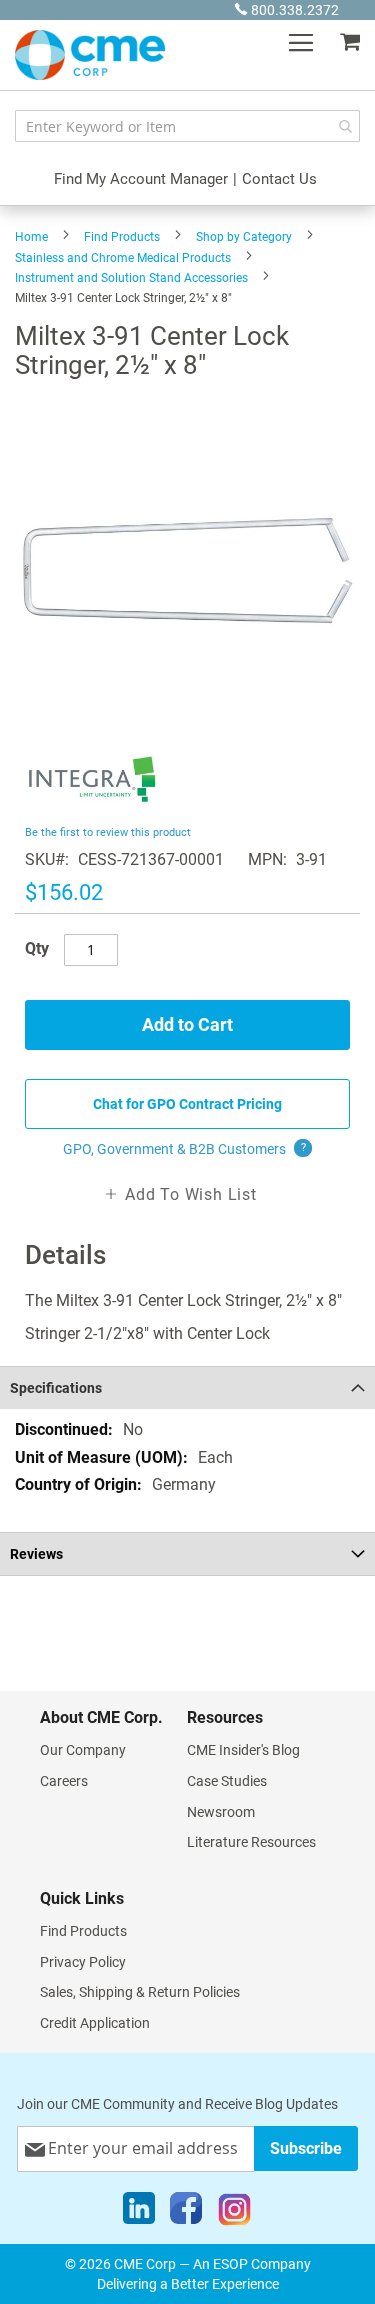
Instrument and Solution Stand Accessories (131, 278)
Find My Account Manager (141, 179)
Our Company (83, 1750)
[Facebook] (186, 2213)
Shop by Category (244, 237)
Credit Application (95, 2023)
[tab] (187, 1387)
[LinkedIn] (139, 2213)
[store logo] (90, 55)
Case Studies (227, 1781)
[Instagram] (234, 2213)
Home (31, 237)
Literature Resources (251, 1842)
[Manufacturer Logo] (92, 808)
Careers (64, 1781)
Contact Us (279, 179)
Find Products (122, 237)
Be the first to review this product (108, 832)
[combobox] (187, 126)
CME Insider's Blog (243, 1750)
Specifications (56, 1388)
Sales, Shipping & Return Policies (140, 1992)
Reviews (36, 1554)
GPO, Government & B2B (184, 1149)
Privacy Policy (83, 1962)
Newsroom (221, 1812)
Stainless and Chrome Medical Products (123, 258)
